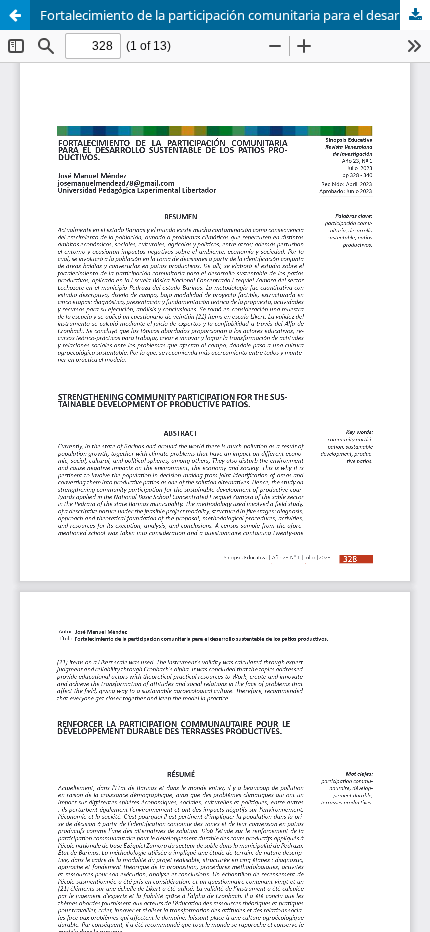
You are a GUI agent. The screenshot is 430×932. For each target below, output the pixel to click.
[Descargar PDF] (415, 15)
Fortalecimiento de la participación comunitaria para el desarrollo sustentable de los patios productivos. (235, 15)
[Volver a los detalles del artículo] (15, 15)
